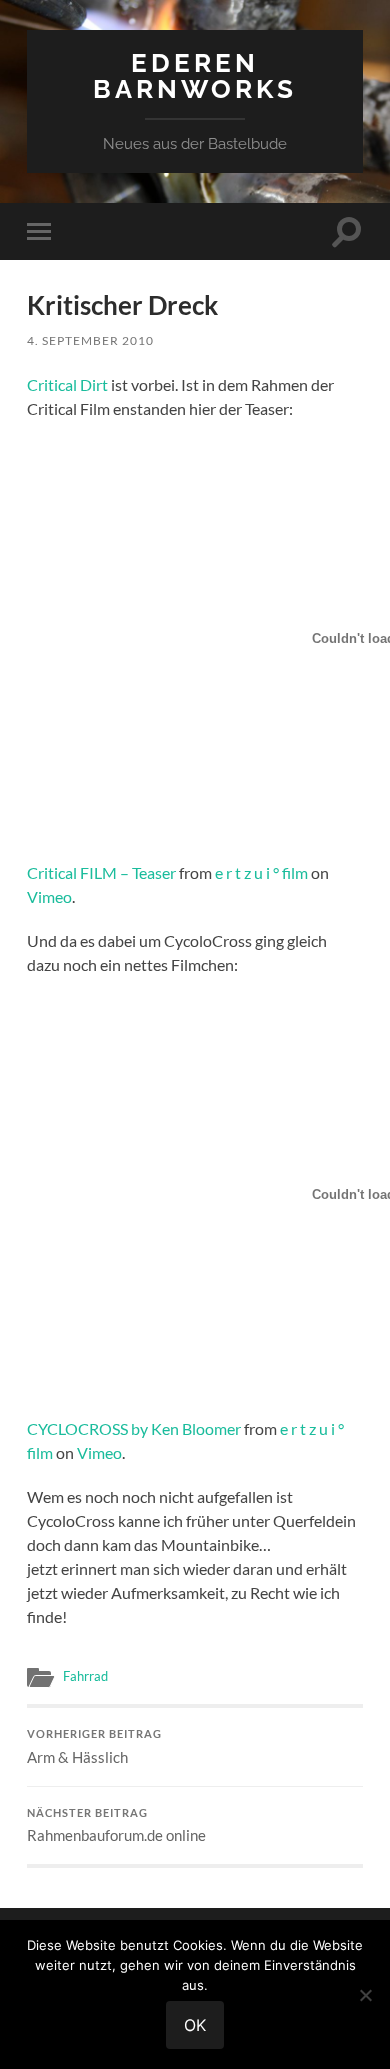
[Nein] (365, 1995)
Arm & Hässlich (94, 1747)
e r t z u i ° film (261, 872)
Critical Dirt (67, 384)
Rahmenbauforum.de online (116, 1826)
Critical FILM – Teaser (101, 872)
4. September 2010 (90, 340)
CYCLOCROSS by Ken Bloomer (134, 1428)
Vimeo (49, 896)
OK (195, 2025)
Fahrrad (85, 1676)
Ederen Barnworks (195, 75)
